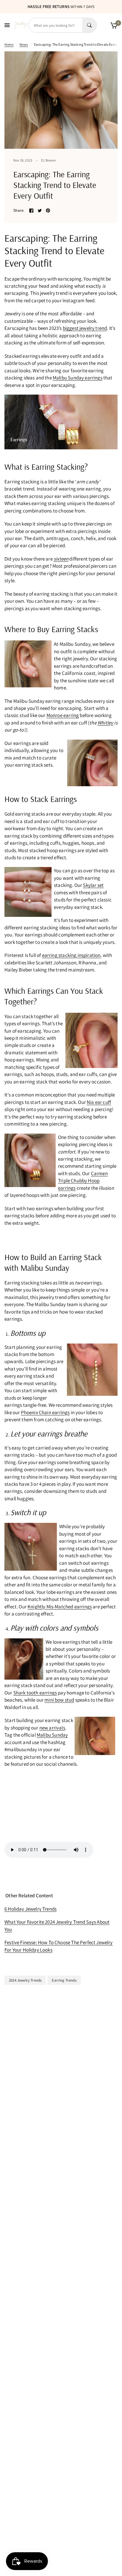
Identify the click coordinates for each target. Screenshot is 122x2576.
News (24, 44)
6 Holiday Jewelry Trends (30, 1909)
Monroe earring (63, 715)
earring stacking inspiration (71, 955)
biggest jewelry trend (85, 328)
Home (9, 44)
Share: (19, 210)
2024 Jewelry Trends (25, 1980)
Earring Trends (64, 1980)
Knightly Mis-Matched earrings (60, 1607)
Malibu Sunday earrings (78, 378)
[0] (113, 25)
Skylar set (93, 885)
